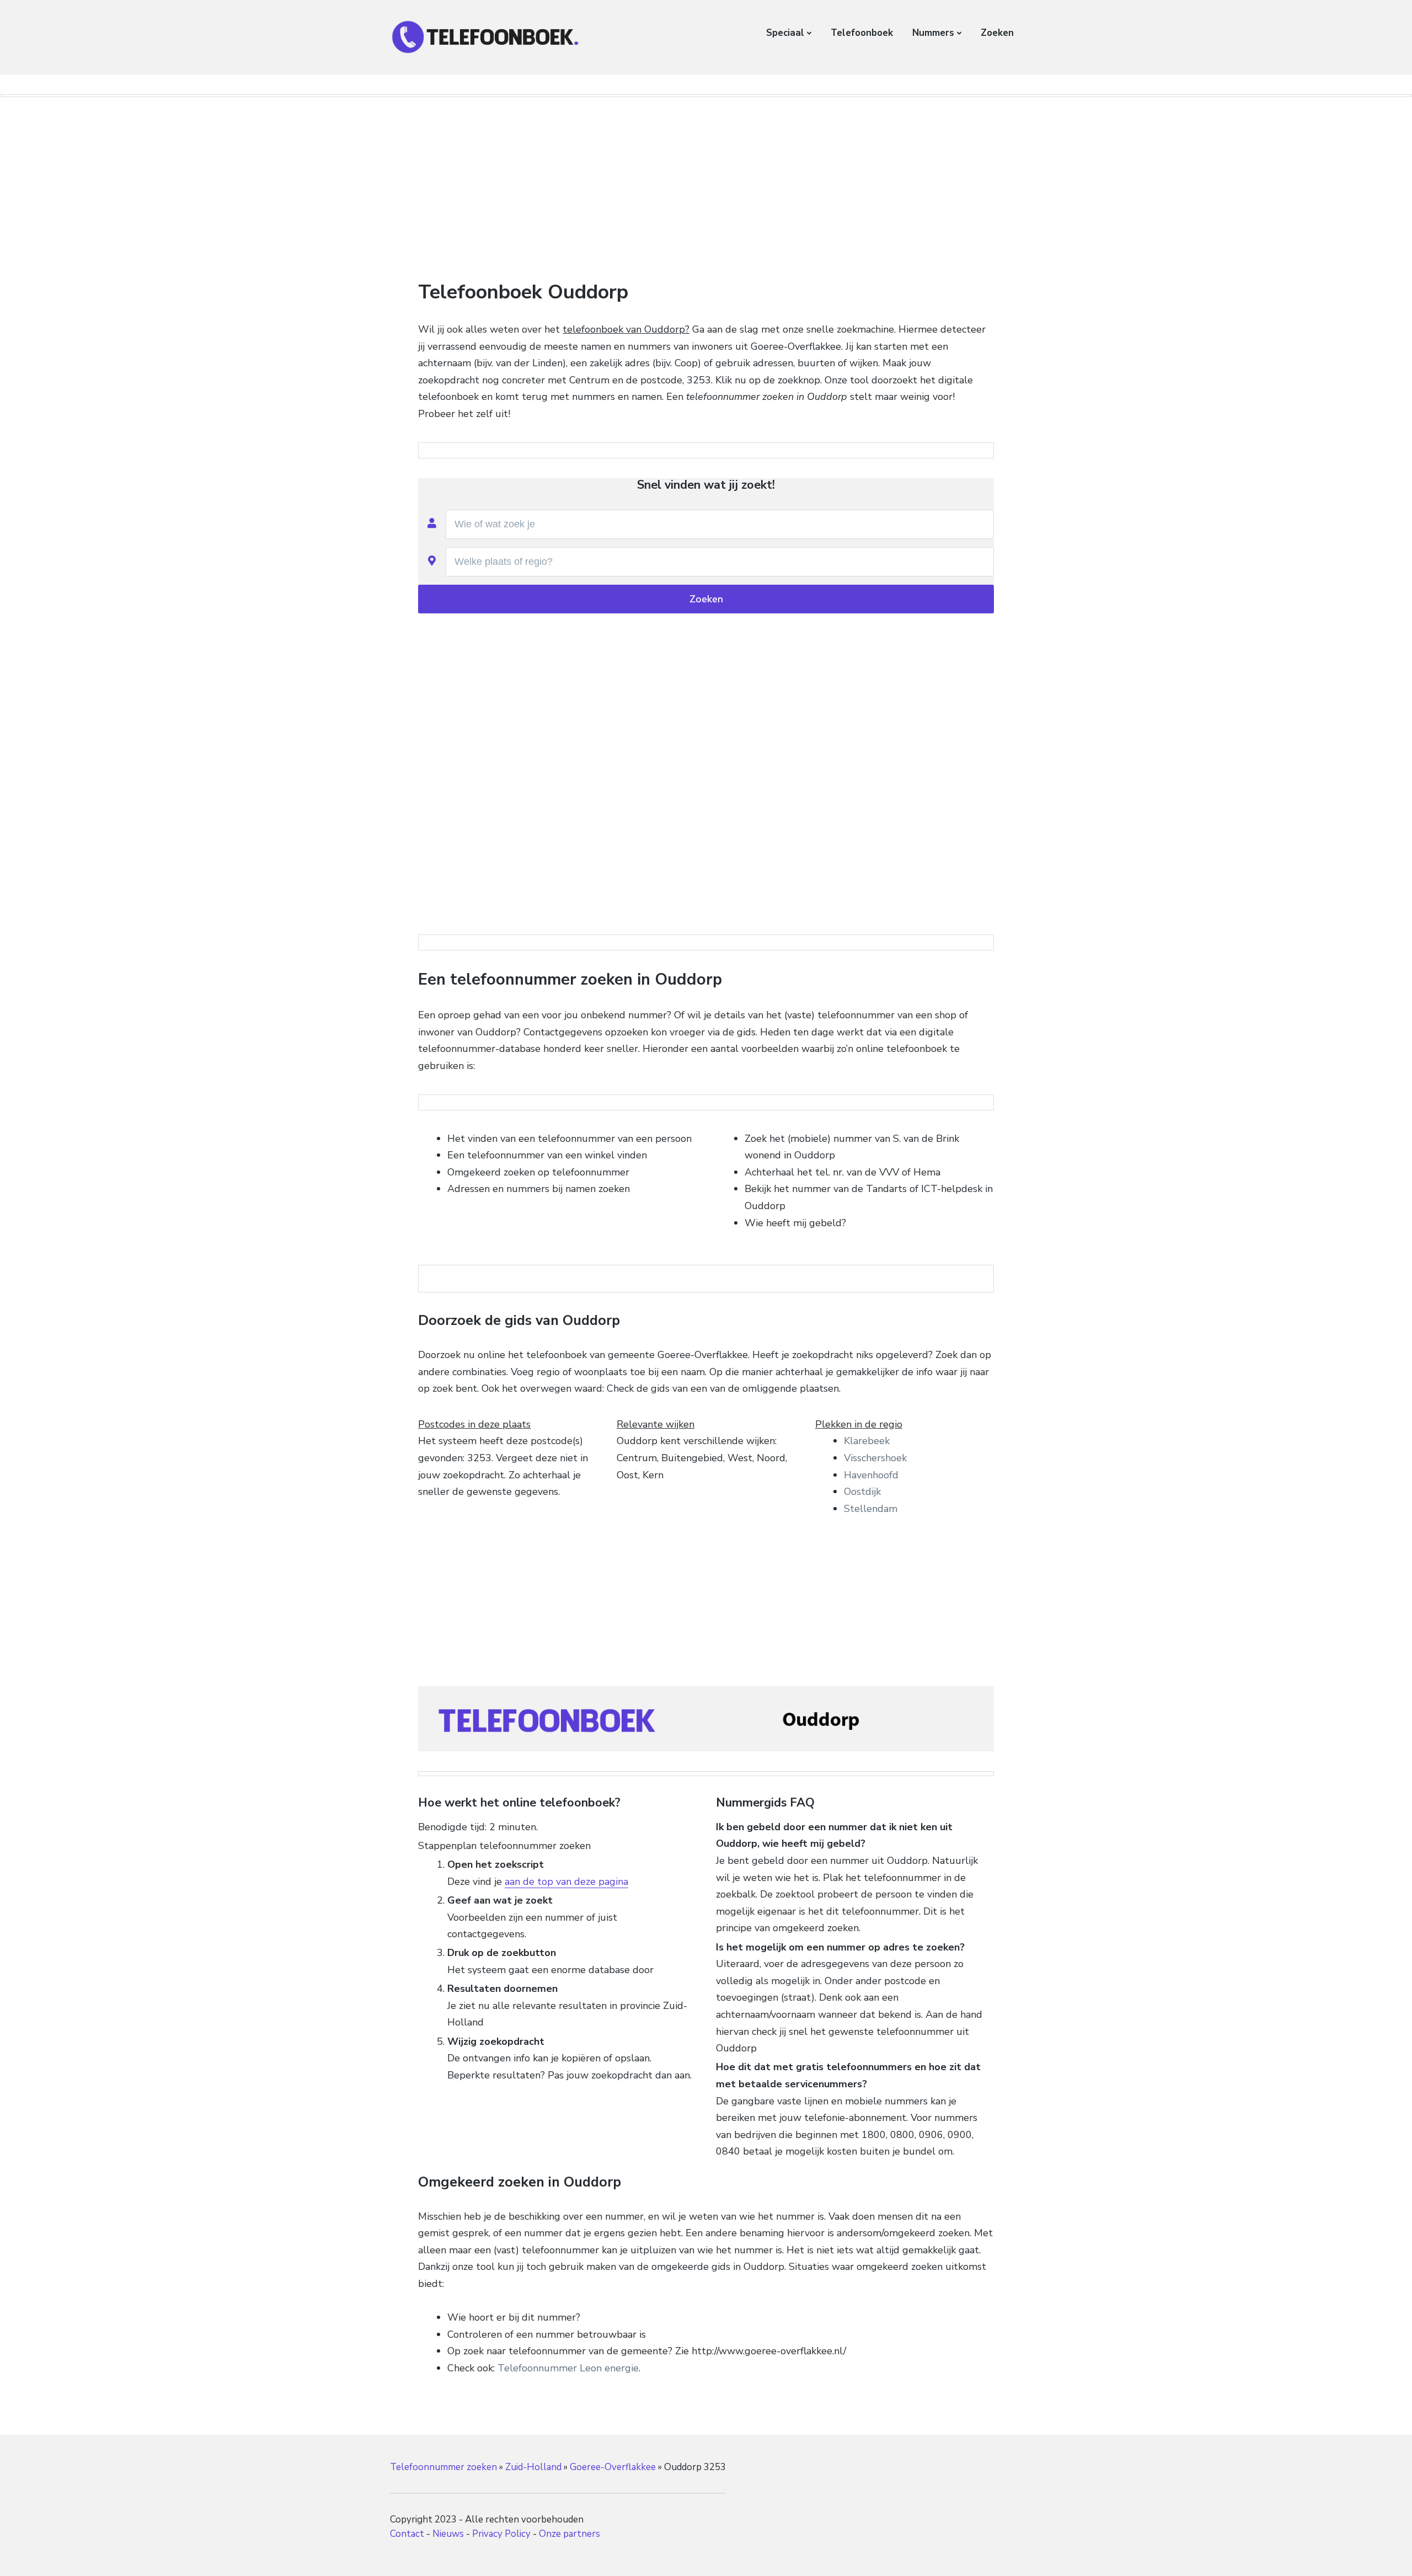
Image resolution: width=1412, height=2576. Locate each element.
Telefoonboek (862, 33)
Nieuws (448, 2534)
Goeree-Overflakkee (613, 2467)
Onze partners (569, 2534)
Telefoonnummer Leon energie (568, 2368)
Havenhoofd (871, 1475)
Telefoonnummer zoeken (443, 2467)
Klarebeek (867, 1441)
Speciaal (785, 33)
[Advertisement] (706, 186)
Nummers (933, 33)
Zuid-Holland (533, 2467)
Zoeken (997, 33)
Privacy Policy (501, 2534)
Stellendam (871, 1509)
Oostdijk (862, 1492)
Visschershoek (875, 1458)
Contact (407, 2534)
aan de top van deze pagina (566, 1882)
